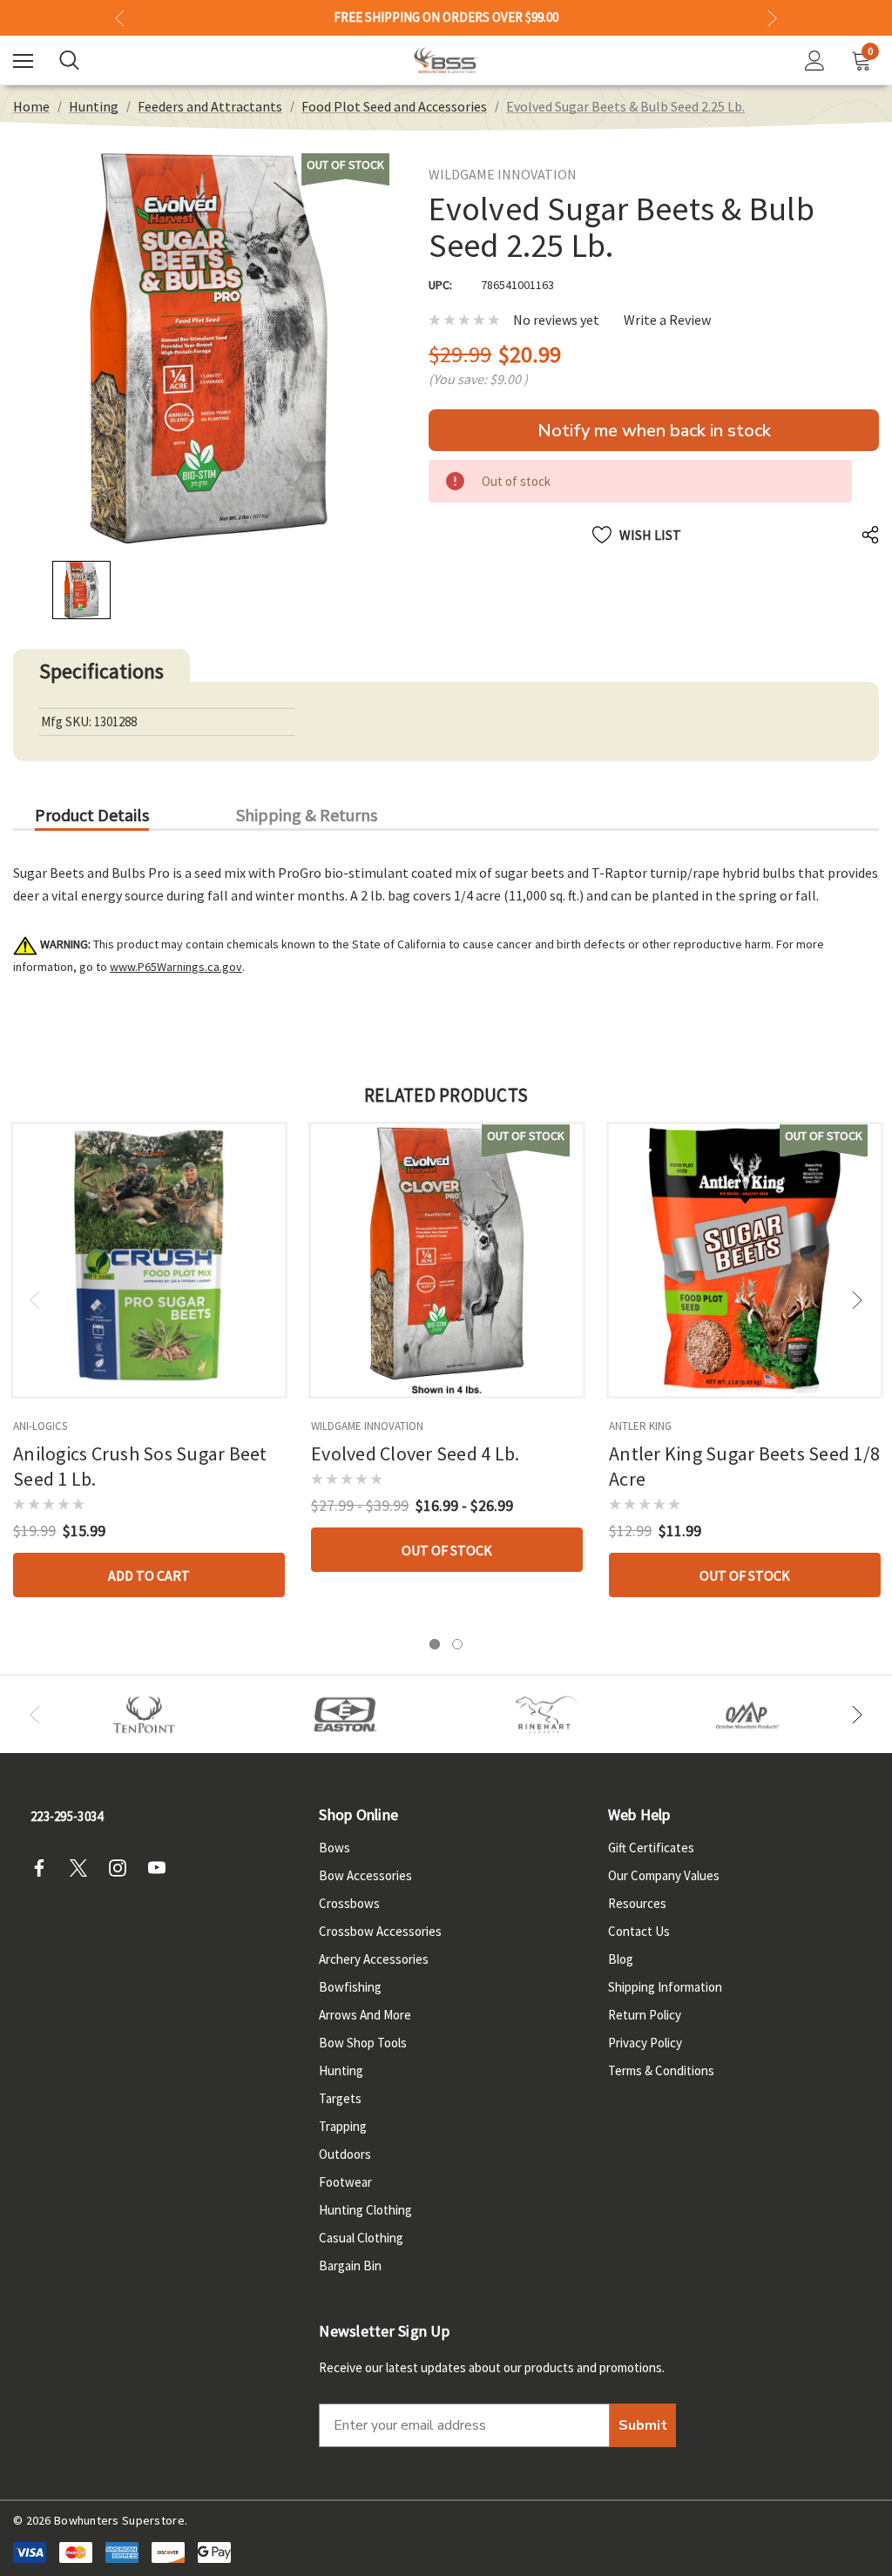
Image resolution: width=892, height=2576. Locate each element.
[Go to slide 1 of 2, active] (435, 1644)
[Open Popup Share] (870, 535)
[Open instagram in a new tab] (123, 1868)
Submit (643, 2425)
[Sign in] (815, 61)
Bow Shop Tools (363, 2043)
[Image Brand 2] (345, 1715)
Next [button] (772, 18)
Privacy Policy (645, 2043)
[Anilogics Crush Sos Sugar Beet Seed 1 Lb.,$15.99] (149, 1260)
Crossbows (349, 1903)
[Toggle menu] (23, 61)
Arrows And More (365, 2015)
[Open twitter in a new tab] (84, 1868)
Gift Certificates (651, 1848)
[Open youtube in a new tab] (162, 1868)
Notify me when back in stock (654, 431)
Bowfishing (350, 1987)
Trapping (343, 2126)
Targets (340, 2098)
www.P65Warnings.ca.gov (176, 967)
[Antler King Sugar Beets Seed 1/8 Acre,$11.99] (745, 1260)
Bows (334, 1848)
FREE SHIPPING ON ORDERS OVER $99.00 (446, 17)
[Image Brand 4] (547, 1715)
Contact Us (639, 1931)
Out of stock (447, 1550)
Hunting (341, 2070)
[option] (144, 1715)
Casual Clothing (361, 2238)
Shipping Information (665, 1987)
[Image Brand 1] (144, 1715)
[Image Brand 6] (748, 1715)
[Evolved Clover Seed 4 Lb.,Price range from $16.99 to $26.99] (447, 1260)
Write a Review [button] (667, 320)
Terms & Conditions (661, 2070)
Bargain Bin (350, 2266)
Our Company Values (664, 1875)
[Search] (69, 60)
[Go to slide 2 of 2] (457, 1644)
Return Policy (645, 2015)
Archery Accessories (374, 1959)
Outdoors (345, 2154)
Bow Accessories (365, 1875)
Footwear (345, 2182)
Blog (621, 1959)
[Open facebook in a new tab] (44, 1868)
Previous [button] (120, 18)
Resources (637, 1903)
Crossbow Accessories (380, 1931)
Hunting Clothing (365, 2210)
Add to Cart (149, 1575)
